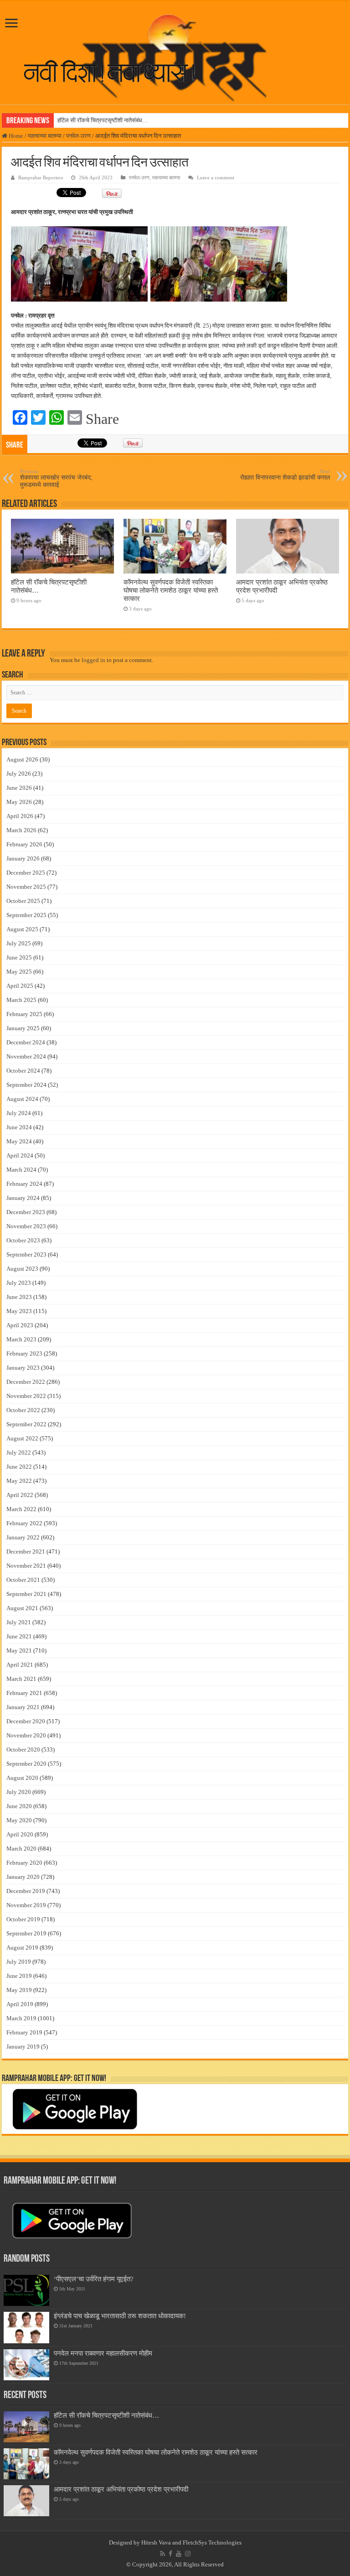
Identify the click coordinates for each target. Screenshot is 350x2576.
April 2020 (20, 1834)
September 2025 (26, 915)
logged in (93, 660)
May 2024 (19, 1141)
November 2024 (26, 1056)
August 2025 (22, 929)
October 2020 (23, 1749)
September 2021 (26, 1594)
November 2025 (26, 887)
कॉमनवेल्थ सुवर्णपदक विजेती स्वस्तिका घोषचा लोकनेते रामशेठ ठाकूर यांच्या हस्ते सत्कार (171, 590)
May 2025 (19, 972)
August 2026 (22, 759)
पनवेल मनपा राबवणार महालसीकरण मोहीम (103, 2353)
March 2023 (21, 1339)
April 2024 (20, 1155)
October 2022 (23, 1410)
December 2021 (26, 1551)
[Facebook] (170, 2554)
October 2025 (23, 901)
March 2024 (21, 1170)
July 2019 (19, 1962)
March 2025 (21, 1000)
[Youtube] (179, 2554)
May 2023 (19, 1311)
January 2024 (23, 1198)
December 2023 (26, 1212)
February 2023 (24, 1353)
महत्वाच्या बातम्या (45, 136)
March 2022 (21, 1509)
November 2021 (26, 1566)
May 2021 (19, 1650)
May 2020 (19, 1820)
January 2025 (23, 1028)
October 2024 (23, 1071)
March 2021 (21, 1679)
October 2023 (23, 1240)
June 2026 (19, 788)
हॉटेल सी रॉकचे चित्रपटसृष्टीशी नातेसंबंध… (103, 120)
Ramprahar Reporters (41, 177)
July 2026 (19, 774)
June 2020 (19, 1806)
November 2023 (26, 1226)
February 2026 (24, 844)
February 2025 (24, 1014)
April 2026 (20, 816)
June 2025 (19, 957)
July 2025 (19, 943)
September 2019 (26, 1933)
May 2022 (19, 1481)
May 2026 (19, 802)
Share (102, 419)
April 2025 (20, 986)
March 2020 (21, 1849)
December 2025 (26, 873)
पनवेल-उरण (78, 136)
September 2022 (26, 1424)
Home (15, 136)
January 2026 (23, 858)
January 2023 (23, 1368)
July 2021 (19, 1622)
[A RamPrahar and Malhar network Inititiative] (117, 72)
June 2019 (19, 1976)
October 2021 (23, 1580)
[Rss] (162, 2554)
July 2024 (19, 1113)
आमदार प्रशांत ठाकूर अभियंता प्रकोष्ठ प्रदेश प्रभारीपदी (121, 2489)
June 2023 (19, 1297)
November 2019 (26, 1905)
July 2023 (19, 1283)
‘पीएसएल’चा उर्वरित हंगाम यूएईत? (94, 2279)
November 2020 (26, 1735)
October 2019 (23, 1919)
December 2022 (26, 1382)
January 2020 (23, 1877)
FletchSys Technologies (212, 2542)
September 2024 (26, 1085)
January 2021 (23, 1707)
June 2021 (19, 1636)
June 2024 (19, 1127)
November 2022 (26, 1396)
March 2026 (21, 830)
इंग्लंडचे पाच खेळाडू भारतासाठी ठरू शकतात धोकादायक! (120, 2316)
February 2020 (24, 1863)
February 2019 (24, 2032)
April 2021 (20, 1665)
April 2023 (20, 1325)
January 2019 (23, 2047)
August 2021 (22, 1608)
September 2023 (26, 1254)
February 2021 (24, 1693)
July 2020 (19, 1792)
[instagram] (188, 2554)
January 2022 (23, 1537)
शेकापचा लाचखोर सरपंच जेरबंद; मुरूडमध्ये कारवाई (56, 478)
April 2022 (20, 1495)
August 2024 (22, 1099)
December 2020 (26, 1721)
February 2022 (24, 1523)
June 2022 (19, 1467)
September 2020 (26, 1764)
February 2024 (24, 1184)
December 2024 (26, 1042)
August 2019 (22, 1948)
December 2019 (26, 1891)
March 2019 (21, 2018)
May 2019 (19, 1990)
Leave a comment (216, 177)
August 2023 (22, 1269)
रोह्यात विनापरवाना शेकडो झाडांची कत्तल (285, 475)
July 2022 (19, 1452)
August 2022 (22, 1438)
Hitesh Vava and (162, 2542)
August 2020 (22, 1778)
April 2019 (20, 2004)
